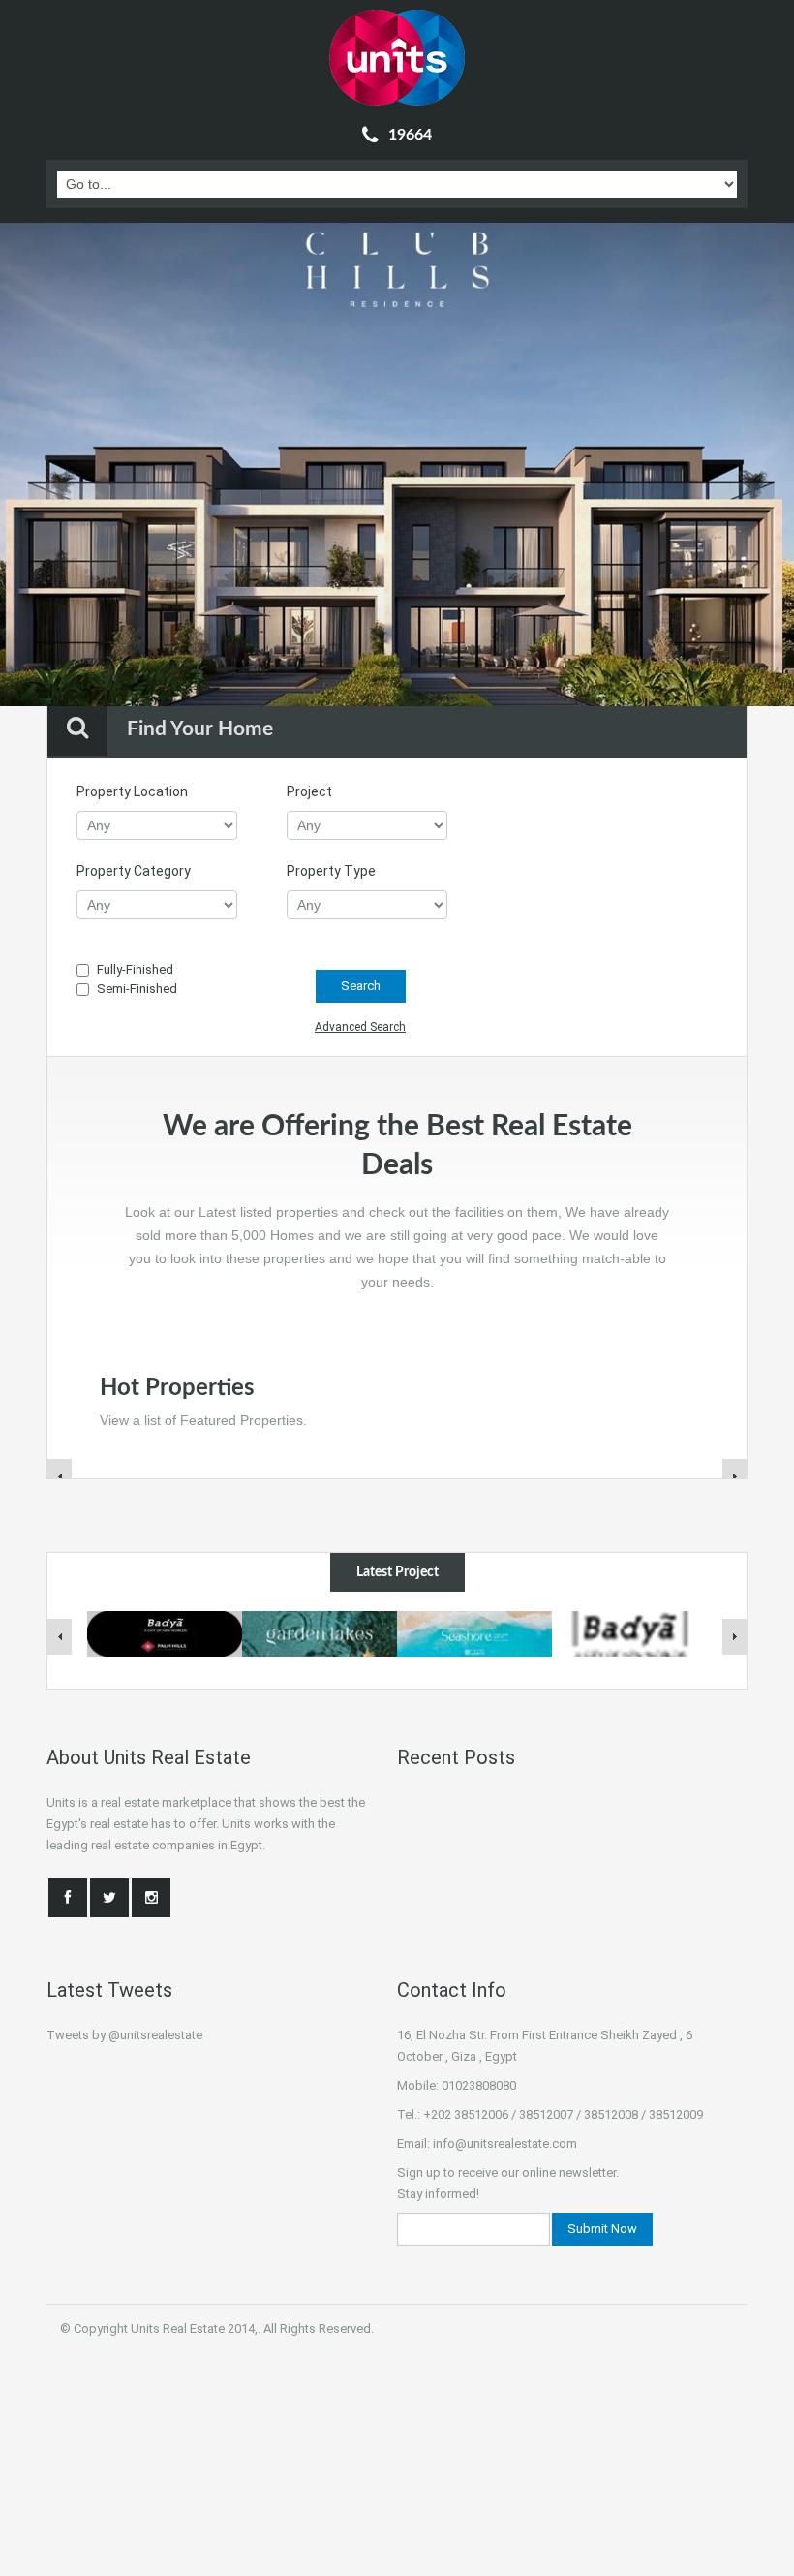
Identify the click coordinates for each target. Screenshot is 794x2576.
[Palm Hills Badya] (165, 1632)
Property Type (331, 871)
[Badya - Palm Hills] (629, 1632)
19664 (410, 135)
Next (742, 467)
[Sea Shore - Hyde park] (474, 1632)
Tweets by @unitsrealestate (124, 2035)
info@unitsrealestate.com (505, 2143)
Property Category (134, 871)
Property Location (132, 791)
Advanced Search (360, 1027)
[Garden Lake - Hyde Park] (320, 1632)
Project (309, 791)
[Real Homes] (397, 58)
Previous (52, 467)
